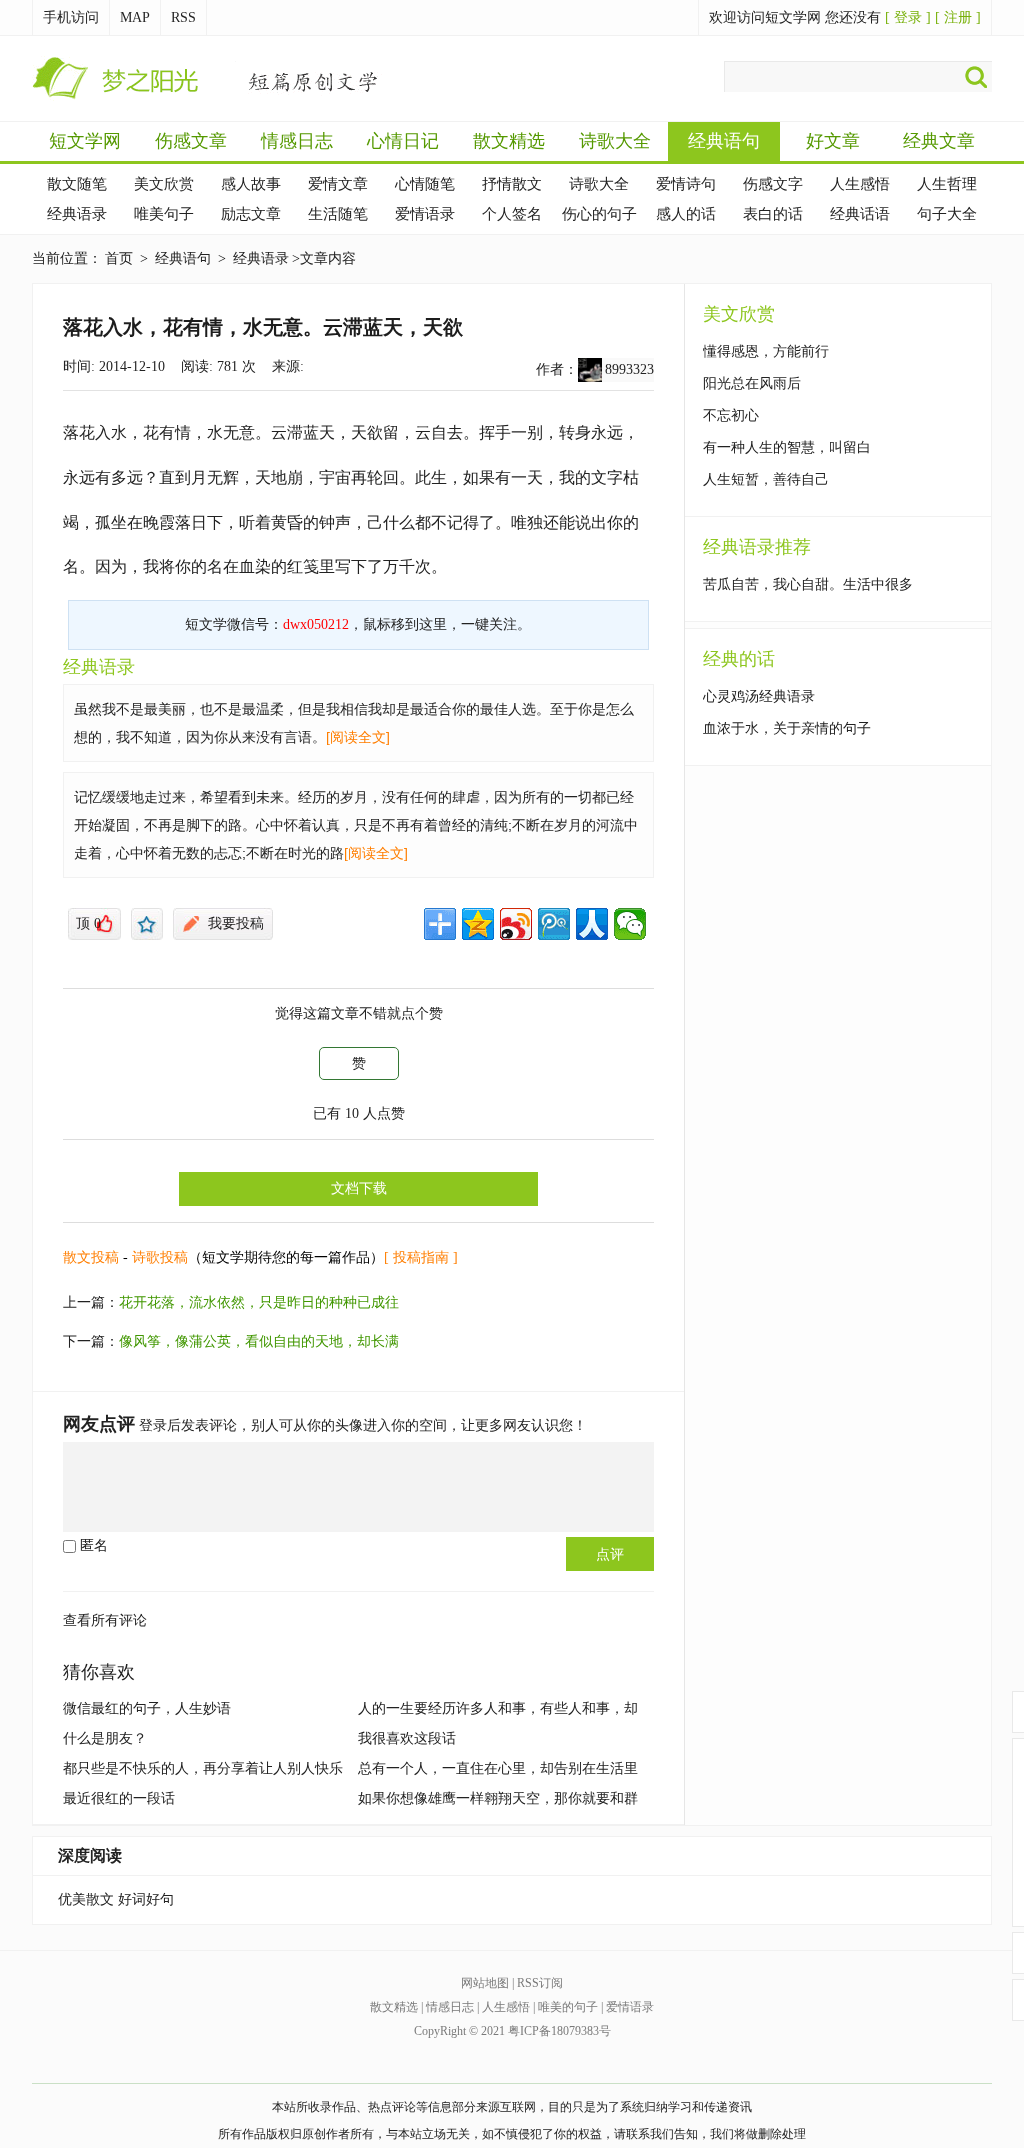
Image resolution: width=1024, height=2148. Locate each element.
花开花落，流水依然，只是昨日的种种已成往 (259, 1302)
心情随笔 (425, 184)
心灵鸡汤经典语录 (759, 696)
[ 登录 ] (908, 17)
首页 (119, 258)
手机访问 (71, 17)
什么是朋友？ (105, 1738)
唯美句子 (164, 214)
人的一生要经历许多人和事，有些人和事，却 (498, 1708)
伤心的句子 (599, 214)
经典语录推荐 (757, 547)
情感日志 (297, 141)
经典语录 (77, 214)
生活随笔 (338, 214)
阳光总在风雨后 (752, 383)
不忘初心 (731, 415)
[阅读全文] (358, 737)
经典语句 (724, 141)
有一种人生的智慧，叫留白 (787, 447)
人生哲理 (947, 184)
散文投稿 (91, 1257)
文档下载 (359, 1188)
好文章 (833, 141)
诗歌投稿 (160, 1257)
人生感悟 (860, 184)
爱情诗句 (686, 184)
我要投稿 (236, 923)
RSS (183, 17)
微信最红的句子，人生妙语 (147, 1708)
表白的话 (773, 214)
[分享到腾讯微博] (554, 924)
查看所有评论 (105, 1620)
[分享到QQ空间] (478, 924)
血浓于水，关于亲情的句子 (787, 728)
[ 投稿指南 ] (421, 1257)
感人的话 (686, 214)
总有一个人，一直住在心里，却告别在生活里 (498, 1768)
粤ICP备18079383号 (559, 2031)
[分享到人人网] (592, 924)
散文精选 (509, 141)
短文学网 (85, 141)
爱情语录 (425, 214)
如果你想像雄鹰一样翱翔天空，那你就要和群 (498, 1798)
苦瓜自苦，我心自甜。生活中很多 (808, 584)
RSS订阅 (540, 1983)
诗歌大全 (615, 141)
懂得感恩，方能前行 (766, 351)
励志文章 (251, 214)
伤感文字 (773, 184)
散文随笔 (77, 184)
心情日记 (403, 141)
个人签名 (512, 214)
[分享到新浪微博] (516, 924)
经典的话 (739, 659)
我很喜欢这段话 (407, 1738)
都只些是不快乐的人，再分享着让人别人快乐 (203, 1768)
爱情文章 (338, 184)
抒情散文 (512, 184)
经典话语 (860, 214)
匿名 (92, 1545)
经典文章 (939, 141)
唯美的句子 (568, 2007)
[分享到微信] (630, 924)
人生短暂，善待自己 (766, 479)
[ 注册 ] (958, 17)
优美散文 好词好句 (116, 1899)
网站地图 (485, 1983)
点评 (610, 1554)
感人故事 (251, 184)
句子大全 (947, 214)
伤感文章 (191, 141)
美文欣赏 (164, 184)
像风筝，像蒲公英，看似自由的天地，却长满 (259, 1341)
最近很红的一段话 (119, 1798)
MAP (135, 17)
